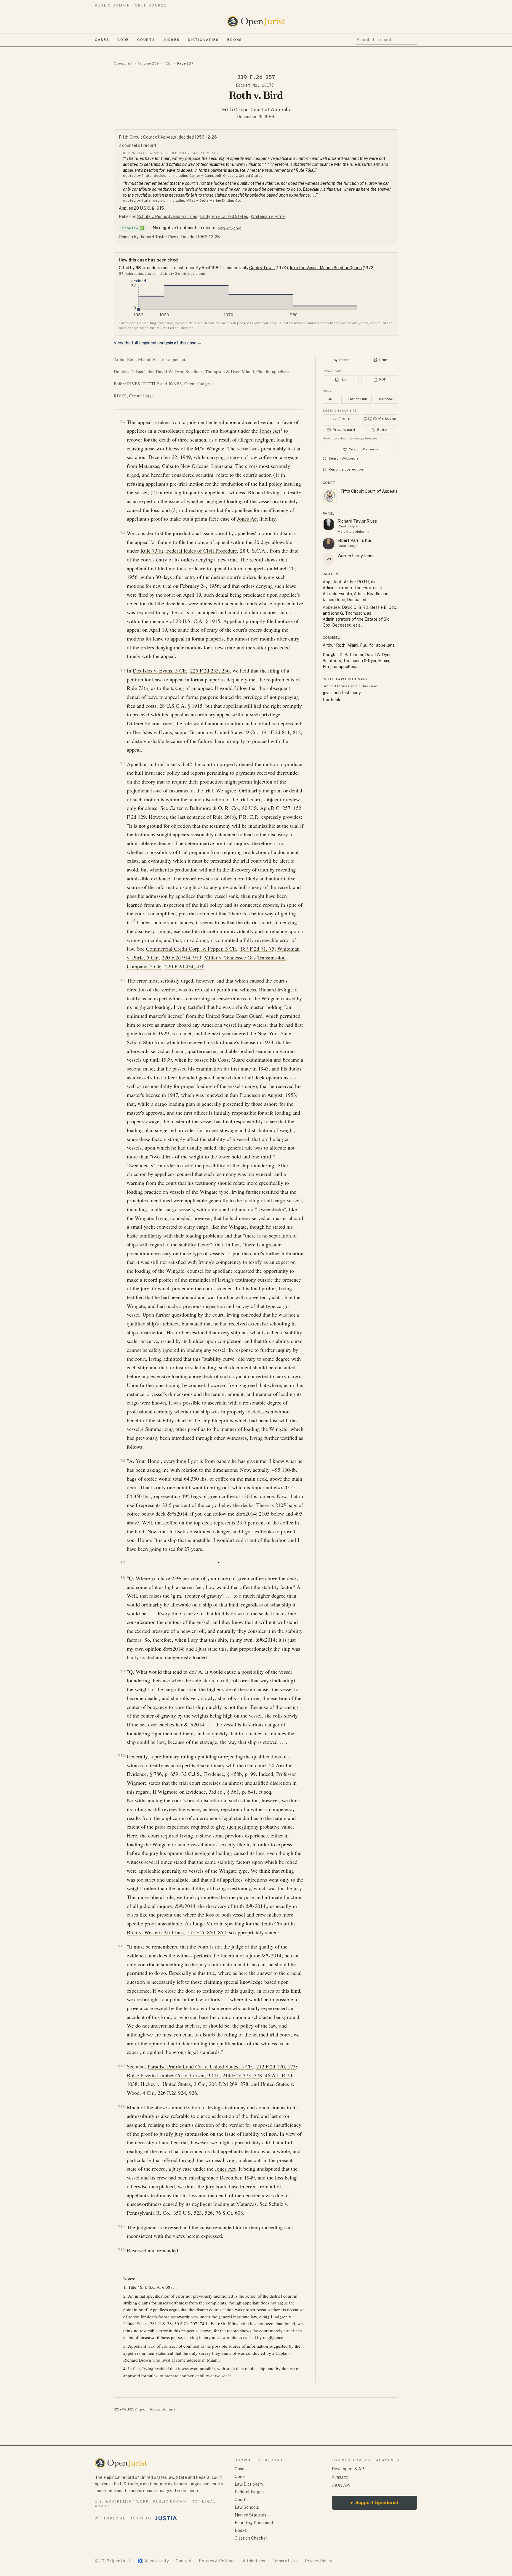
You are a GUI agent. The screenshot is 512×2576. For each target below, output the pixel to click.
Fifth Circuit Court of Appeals (256, 110)
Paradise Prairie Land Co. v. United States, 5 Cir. (200, 2066)
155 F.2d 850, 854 (206, 1932)
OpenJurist (123, 63)
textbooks (333, 700)
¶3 (123, 670)
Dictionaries (203, 40)
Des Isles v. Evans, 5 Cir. (160, 670)
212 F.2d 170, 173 (276, 2066)
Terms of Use (285, 2561)
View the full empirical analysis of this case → (158, 343)
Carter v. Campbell (205, 176)
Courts (146, 40)
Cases (102, 40)
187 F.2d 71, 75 (257, 948)
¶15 (121, 2250)
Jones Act (270, 431)
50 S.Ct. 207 (186, 2323)
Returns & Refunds (217, 2561)
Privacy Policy (318, 2561)
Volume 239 (148, 63)
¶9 (123, 1671)
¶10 (121, 1756)
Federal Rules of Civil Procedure (202, 550)
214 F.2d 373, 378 (242, 2075)
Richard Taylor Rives (357, 521)
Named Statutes (251, 2515)
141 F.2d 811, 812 (281, 732)
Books (235, 40)
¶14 (121, 2226)
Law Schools (247, 2507)
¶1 (123, 421)
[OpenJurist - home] (256, 22)
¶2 (123, 532)
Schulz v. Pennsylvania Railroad (167, 216)
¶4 (123, 763)
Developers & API (349, 2469)
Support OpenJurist (375, 2502)
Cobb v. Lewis (262, 268)
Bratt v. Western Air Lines (155, 1932)
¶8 (123, 1578)
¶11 (121, 1946)
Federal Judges (249, 2492)
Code (123, 40)
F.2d (168, 63)
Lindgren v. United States (224, 216)
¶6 (123, 1460)
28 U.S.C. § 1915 (149, 208)
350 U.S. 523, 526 (193, 2213)
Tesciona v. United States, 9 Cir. (224, 732)
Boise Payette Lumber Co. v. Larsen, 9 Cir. (173, 2075)
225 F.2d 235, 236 (210, 670)
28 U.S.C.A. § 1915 (181, 706)
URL (331, 399)
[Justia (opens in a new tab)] (166, 2518)
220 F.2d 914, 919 (181, 957)
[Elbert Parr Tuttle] (329, 544)
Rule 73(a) (152, 550)
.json (143, 2409)
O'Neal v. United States (243, 176)
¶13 (121, 2106)
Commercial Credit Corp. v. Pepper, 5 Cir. (192, 948)
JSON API (341, 2485)
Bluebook (386, 399)
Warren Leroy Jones (356, 556)
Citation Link (357, 399)
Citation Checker (251, 2538)
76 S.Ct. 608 (229, 2213)
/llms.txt (340, 2477)
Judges (171, 40)
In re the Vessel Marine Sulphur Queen (326, 268)
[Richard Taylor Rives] (329, 524)
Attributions (254, 2561)
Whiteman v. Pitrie (268, 216)
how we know (229, 228)
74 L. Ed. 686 (212, 2323)
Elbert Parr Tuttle (354, 540)
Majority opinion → (354, 532)
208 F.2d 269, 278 (229, 2084)
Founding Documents (255, 2523)
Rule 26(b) (224, 817)
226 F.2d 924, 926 (177, 2093)
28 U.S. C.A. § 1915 (198, 621)
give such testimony (237, 1827)
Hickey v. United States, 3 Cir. (173, 2084)
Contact (184, 2561)
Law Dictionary (249, 2484)
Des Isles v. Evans (152, 732)
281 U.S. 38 (161, 2323)
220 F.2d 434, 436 (185, 966)
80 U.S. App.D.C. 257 (266, 808)
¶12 (121, 2066)
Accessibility (153, 2561)
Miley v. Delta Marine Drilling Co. (214, 200)
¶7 (123, 1563)
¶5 (123, 980)
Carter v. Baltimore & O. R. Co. (204, 808)
